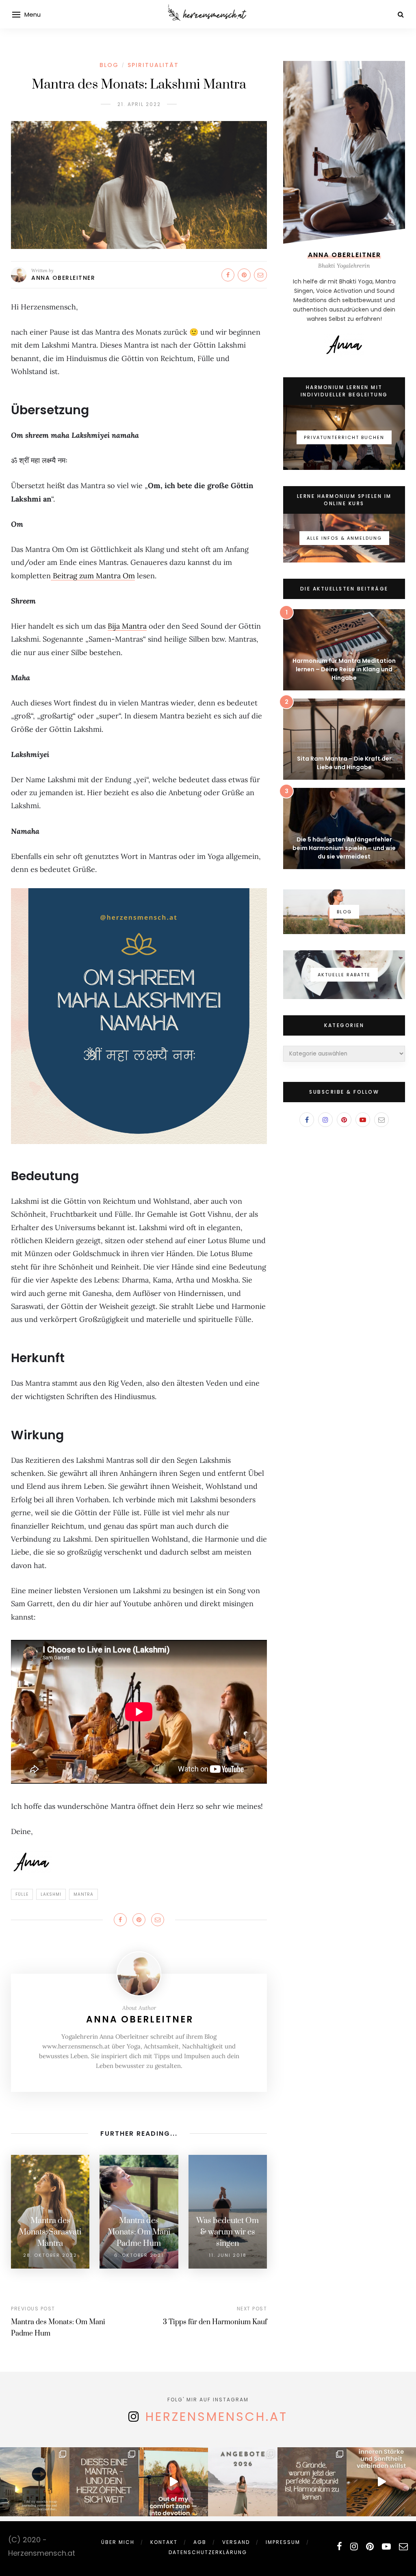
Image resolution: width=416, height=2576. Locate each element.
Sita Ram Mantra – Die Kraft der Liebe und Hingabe (344, 763)
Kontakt (164, 2542)
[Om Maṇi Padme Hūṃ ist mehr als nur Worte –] (104, 2482)
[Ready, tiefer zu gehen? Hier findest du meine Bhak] (243, 2482)
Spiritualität (153, 65)
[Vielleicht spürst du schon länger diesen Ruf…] (312, 2482)
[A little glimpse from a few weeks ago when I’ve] (173, 2482)
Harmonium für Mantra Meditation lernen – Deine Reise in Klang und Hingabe (344, 669)
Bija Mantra (127, 626)
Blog (109, 65)
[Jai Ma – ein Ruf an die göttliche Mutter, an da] (381, 2482)
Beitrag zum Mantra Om (93, 576)
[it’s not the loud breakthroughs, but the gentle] (35, 2482)
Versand (236, 2542)
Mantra (83, 1894)
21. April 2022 (139, 104)
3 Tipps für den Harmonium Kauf (215, 2322)
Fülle (22, 1894)
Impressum (283, 2542)
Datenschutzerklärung (208, 2552)
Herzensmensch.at (217, 2417)
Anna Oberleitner (63, 278)
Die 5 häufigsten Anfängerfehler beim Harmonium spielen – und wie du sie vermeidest (344, 848)
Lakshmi (51, 1894)
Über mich (118, 2542)
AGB (200, 2542)
